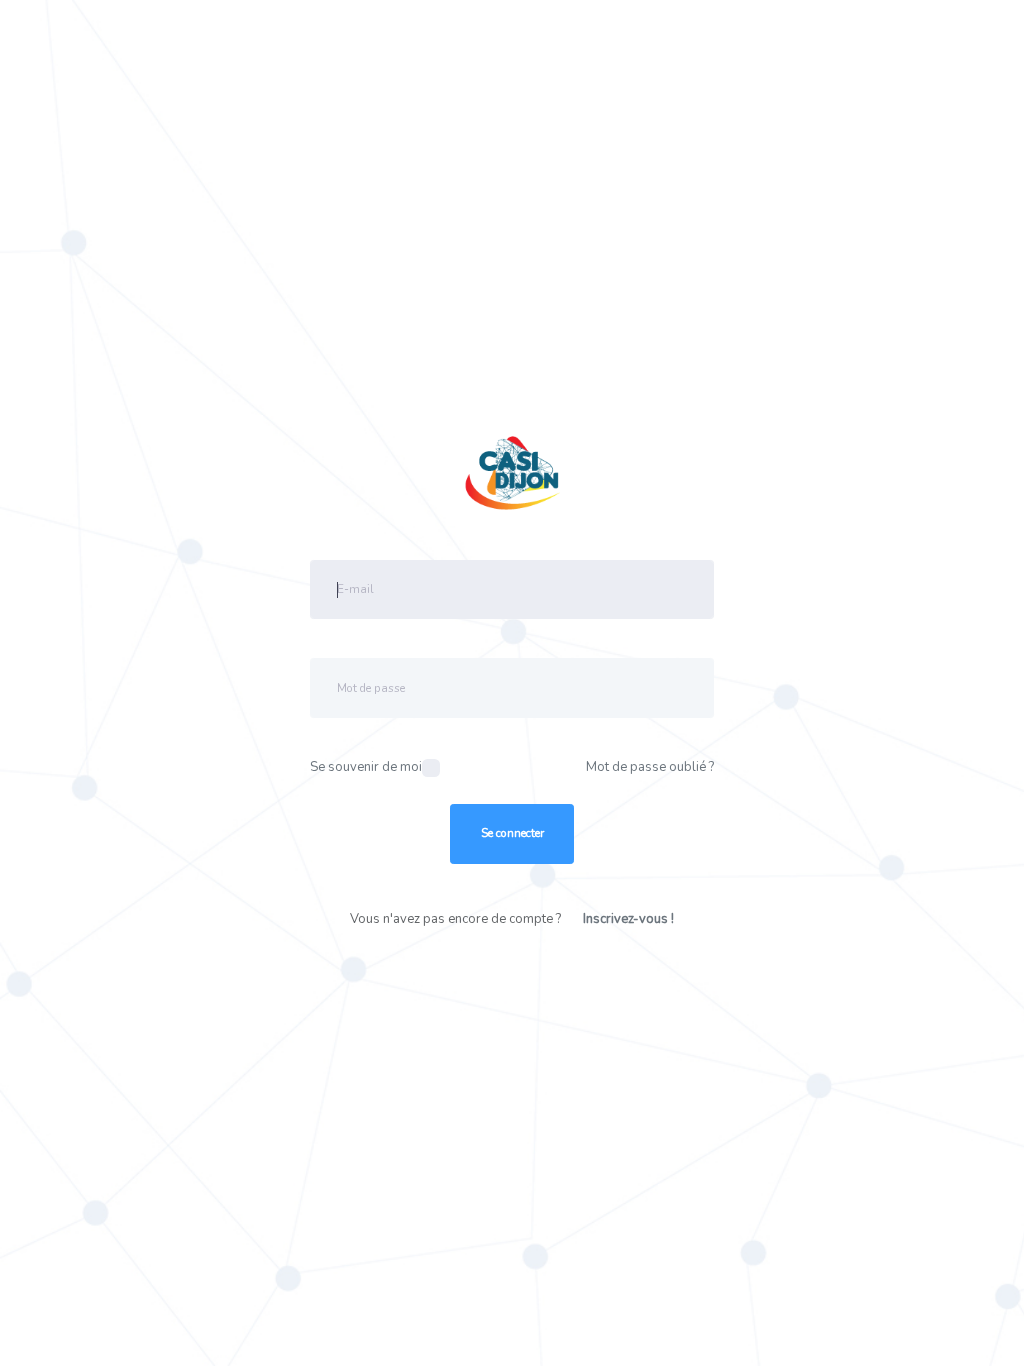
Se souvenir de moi (366, 767)
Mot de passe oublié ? (650, 767)
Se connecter (512, 833)
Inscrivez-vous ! (628, 919)
